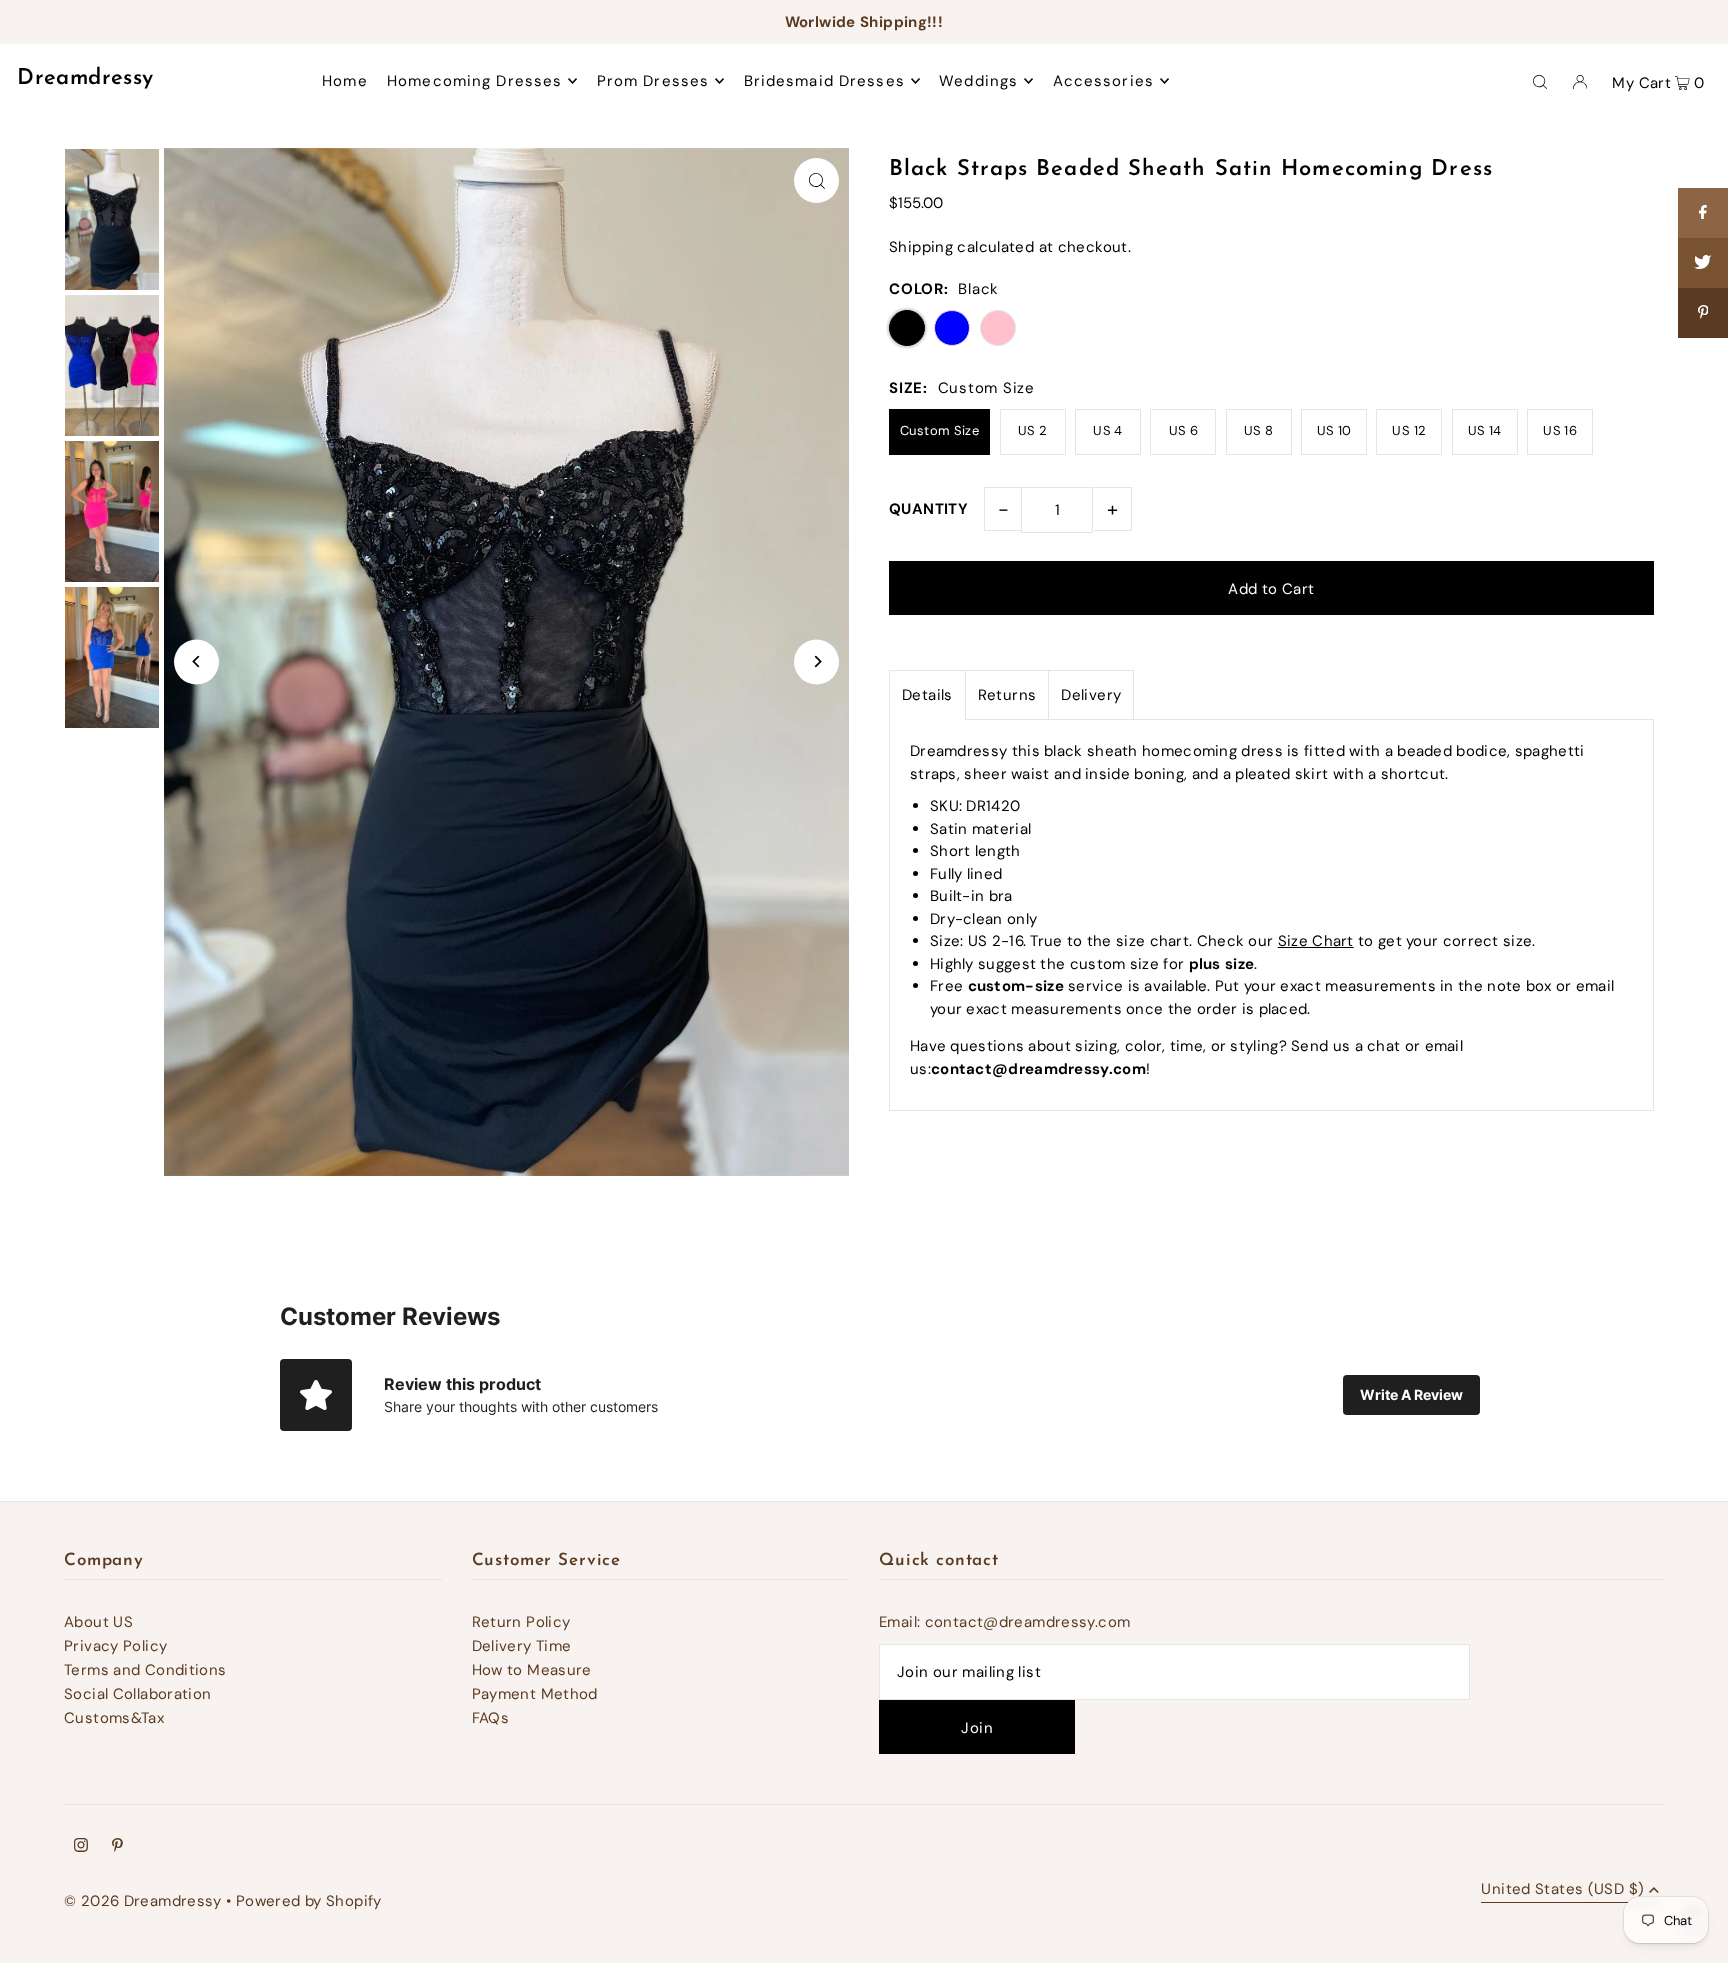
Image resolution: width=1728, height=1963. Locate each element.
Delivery (1091, 695)
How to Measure (532, 1670)
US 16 (1560, 430)
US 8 (1259, 430)
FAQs (491, 1718)
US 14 (1485, 430)
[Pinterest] (117, 1847)
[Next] (816, 661)
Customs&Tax (114, 1718)
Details (927, 695)
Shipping (921, 247)
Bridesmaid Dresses (824, 81)
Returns (1007, 695)
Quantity (928, 509)
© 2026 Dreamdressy (143, 1901)
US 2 (1033, 430)
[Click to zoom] (816, 180)
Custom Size (939, 430)
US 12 (1409, 430)
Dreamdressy (85, 78)
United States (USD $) (1562, 1890)
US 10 (1334, 430)
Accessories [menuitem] (1103, 81)
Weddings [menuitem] (978, 81)
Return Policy (521, 1622)
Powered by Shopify (309, 1901)
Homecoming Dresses (474, 81)
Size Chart (1316, 941)
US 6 (1184, 430)
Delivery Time (522, 1646)
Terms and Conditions (145, 1670)
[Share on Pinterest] (1703, 313)
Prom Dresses (653, 81)
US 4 (1108, 430)
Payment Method (535, 1694)
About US (98, 1622)
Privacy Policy (115, 1646)
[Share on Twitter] (1703, 263)
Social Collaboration (138, 1694)
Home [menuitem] (345, 81)
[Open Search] (1540, 81)
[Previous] (196, 661)
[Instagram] (81, 1847)
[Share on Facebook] (1703, 213)
